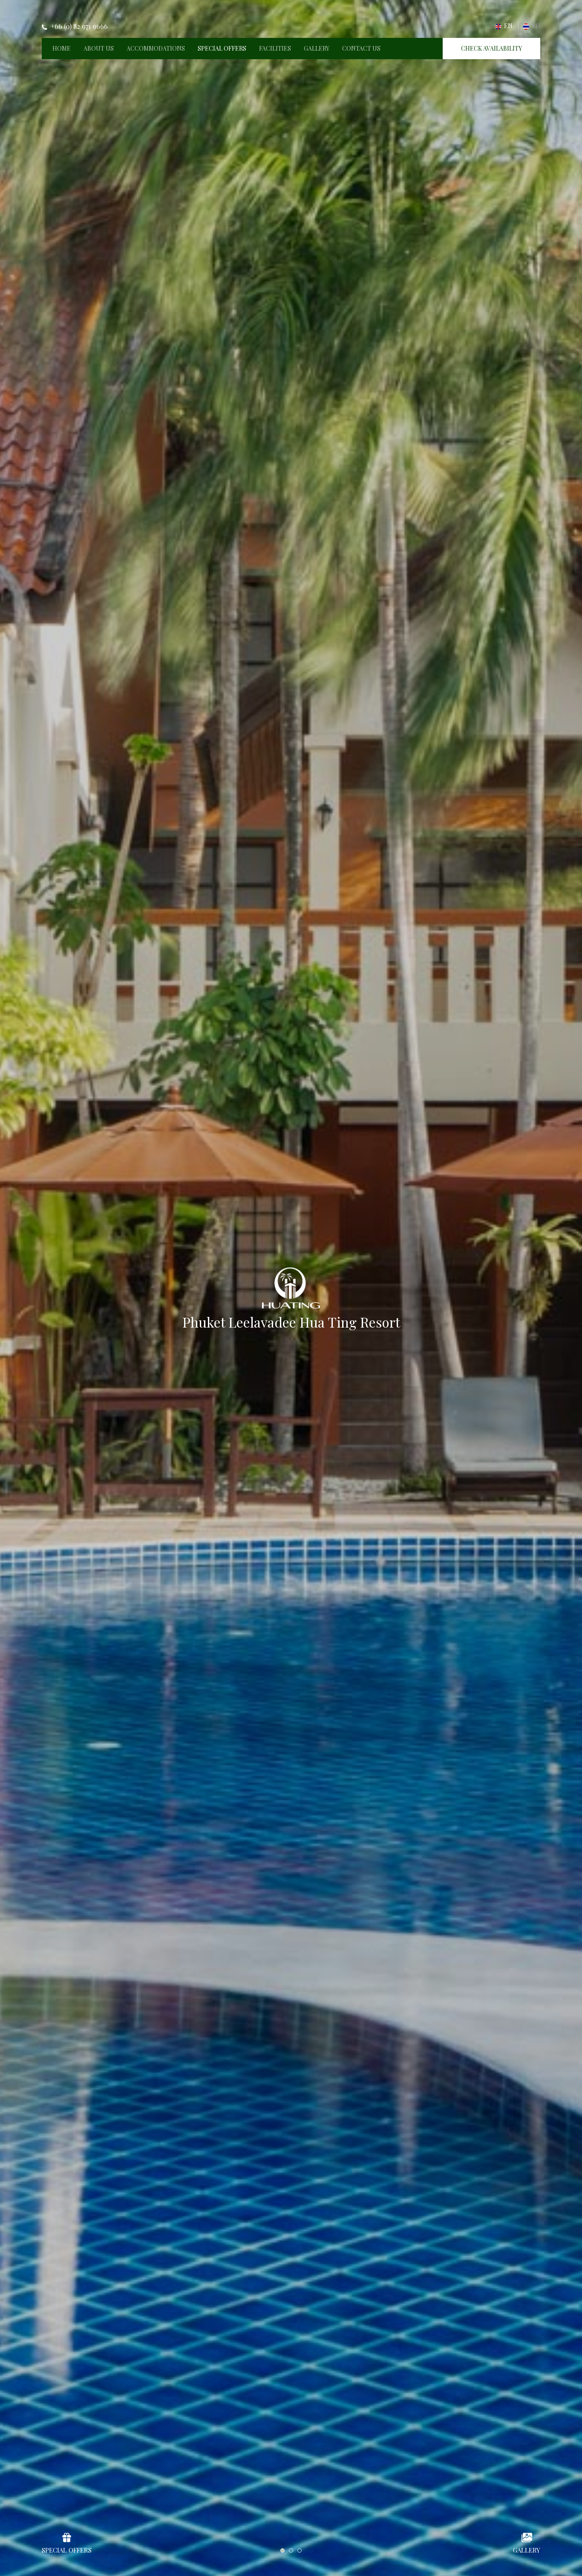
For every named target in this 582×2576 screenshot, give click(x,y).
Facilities (275, 48)
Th (535, 26)
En (508, 26)
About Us (99, 48)
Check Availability (491, 48)
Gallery (317, 48)
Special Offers (222, 48)
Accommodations (156, 48)
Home (62, 48)
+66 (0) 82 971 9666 (79, 26)
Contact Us (361, 48)
